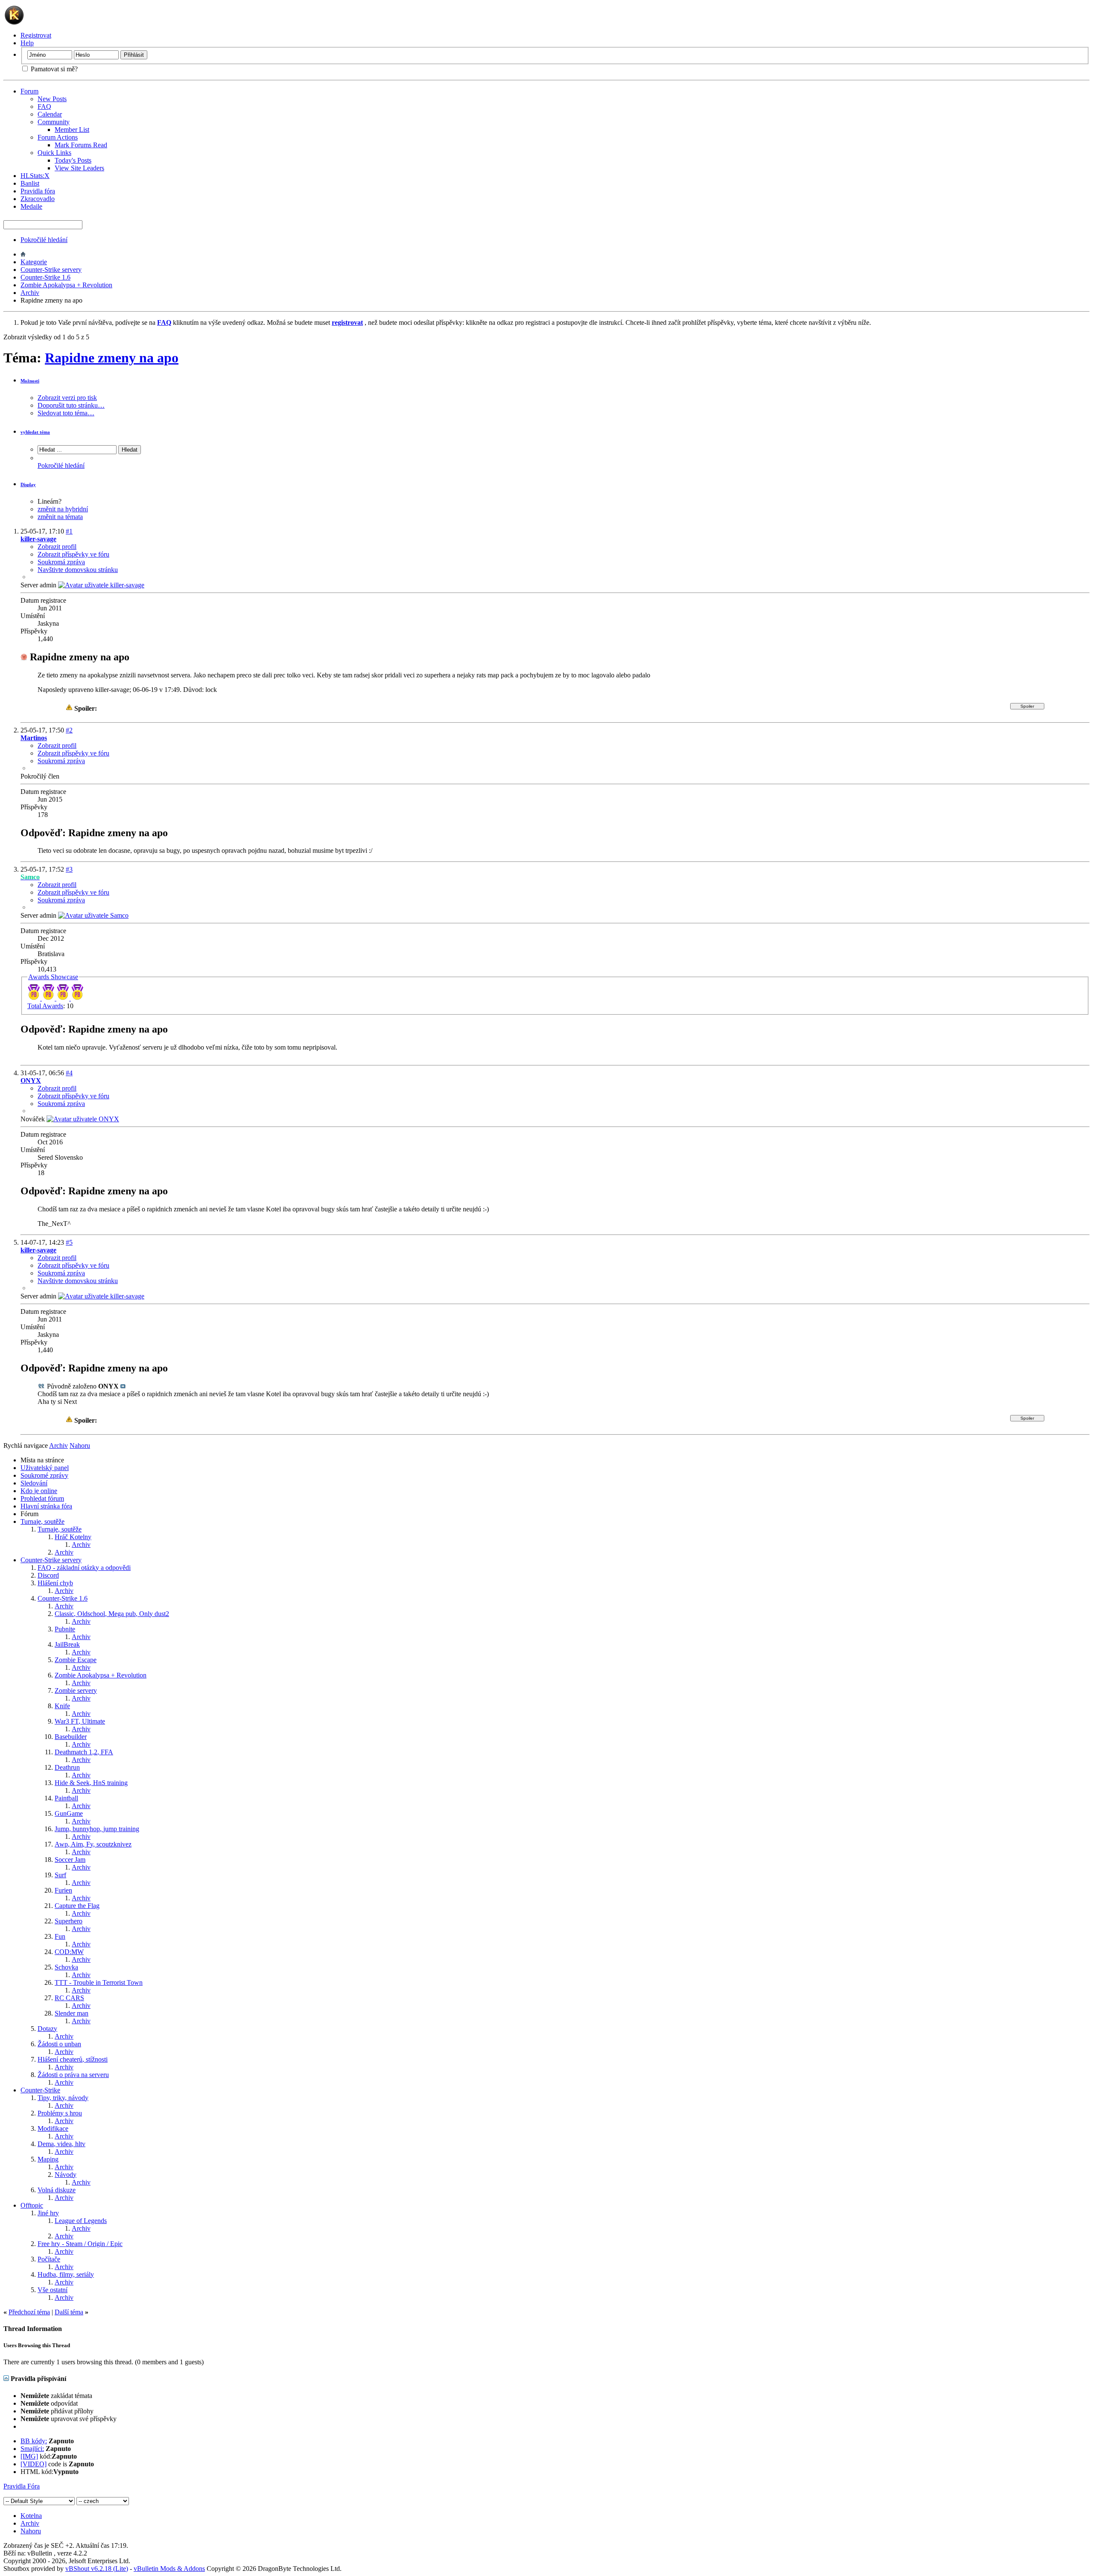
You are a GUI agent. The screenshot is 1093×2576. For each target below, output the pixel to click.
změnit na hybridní (63, 509)
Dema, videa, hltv (61, 2144)
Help (27, 43)
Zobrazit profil (57, 547)
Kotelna (31, 2516)
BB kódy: (34, 2441)
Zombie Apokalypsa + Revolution (66, 285)
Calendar (50, 114)
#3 (69, 869)
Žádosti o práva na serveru (73, 2075)
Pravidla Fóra (22, 2486)
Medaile (31, 206)
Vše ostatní (53, 2290)
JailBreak (67, 1644)
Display (28, 484)
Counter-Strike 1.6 (45, 277)
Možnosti (30, 381)
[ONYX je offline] (83, 1119)
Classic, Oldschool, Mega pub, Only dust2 (112, 1614)
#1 (69, 531)
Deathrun (67, 1767)
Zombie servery (76, 1691)
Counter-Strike (40, 2090)
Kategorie (34, 262)
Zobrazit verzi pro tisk (67, 398)
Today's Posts (73, 160)
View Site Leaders (79, 168)
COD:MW (69, 1952)
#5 (69, 1242)
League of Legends (81, 2221)
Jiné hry (48, 2213)
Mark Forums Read (81, 145)
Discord (48, 1575)
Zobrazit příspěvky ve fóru (73, 554)
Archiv (30, 293)
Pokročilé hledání (44, 240)
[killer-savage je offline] (101, 585)
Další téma (69, 2312)
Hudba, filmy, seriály (66, 2274)
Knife (62, 1706)
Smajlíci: (32, 2449)
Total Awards (45, 1006)
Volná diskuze (57, 2190)
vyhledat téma (35, 432)
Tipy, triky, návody (63, 2098)
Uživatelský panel (45, 1468)
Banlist (30, 183)
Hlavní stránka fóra (46, 1506)
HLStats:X (35, 176)
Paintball (66, 1798)
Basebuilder (71, 1737)
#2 (69, 730)
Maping (48, 2159)
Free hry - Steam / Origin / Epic (80, 2244)
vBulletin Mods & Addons (169, 2569)
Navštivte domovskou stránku (78, 570)
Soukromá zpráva (61, 562)
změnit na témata (60, 517)
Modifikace (53, 2128)
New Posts (52, 99)
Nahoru (80, 1446)
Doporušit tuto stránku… (71, 405)
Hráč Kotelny (73, 1537)
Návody (66, 2175)
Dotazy (47, 2029)
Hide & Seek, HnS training (91, 1783)
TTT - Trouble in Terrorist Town (99, 1982)
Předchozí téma (29, 2312)
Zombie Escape (76, 1660)
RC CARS (69, 1998)
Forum (29, 91)
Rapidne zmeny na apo (112, 358)
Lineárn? (50, 501)
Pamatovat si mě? (53, 69)
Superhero (69, 1921)
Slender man (72, 2013)
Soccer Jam (70, 1860)
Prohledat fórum (42, 1498)
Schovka (66, 1967)
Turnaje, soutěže (42, 1521)
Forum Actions (58, 137)
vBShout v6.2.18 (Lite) (97, 2569)
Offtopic (32, 2205)
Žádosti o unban (59, 2044)
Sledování (34, 1483)
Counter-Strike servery (51, 270)
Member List (72, 130)
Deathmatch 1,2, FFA (84, 1752)
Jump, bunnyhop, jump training (97, 1829)
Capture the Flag (77, 1906)
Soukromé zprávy (44, 1475)
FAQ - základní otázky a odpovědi (84, 1568)
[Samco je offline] (93, 915)
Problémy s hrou (60, 2113)
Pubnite (65, 1629)
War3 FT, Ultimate (80, 1721)
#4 (69, 1073)
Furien (63, 1890)
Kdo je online (39, 1491)
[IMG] (29, 2456)
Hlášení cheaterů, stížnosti (73, 2059)
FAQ (44, 106)
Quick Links (54, 153)
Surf (60, 1875)
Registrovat (36, 35)
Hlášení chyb (55, 1583)
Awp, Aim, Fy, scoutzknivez (93, 1844)
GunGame (69, 1813)
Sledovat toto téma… (66, 413)
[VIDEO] (34, 2464)
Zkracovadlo (38, 199)
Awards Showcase (53, 977)
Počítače (49, 2259)
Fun (60, 1936)
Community (54, 122)
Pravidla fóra (38, 191)
